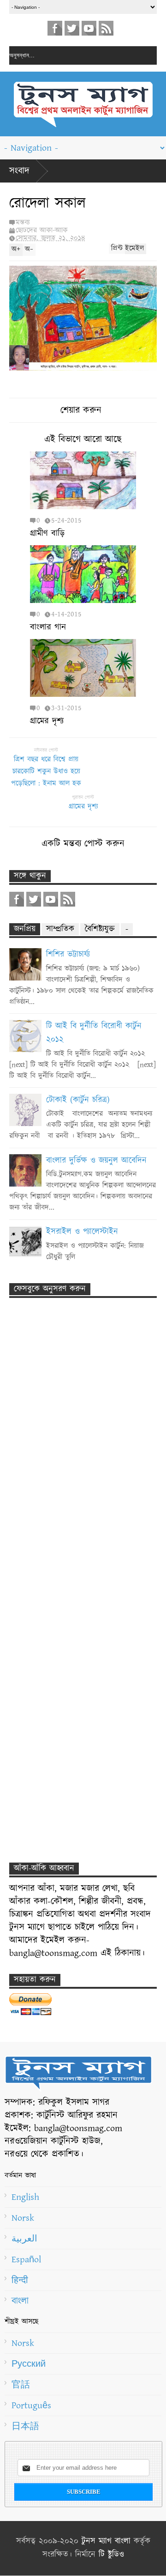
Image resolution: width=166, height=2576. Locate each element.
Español (26, 2259)
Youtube (89, 28)
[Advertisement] (74, 1468)
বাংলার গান (48, 627)
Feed (106, 28)
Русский (29, 2364)
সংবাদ (19, 171)
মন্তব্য (23, 222)
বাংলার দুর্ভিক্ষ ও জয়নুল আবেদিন (96, 1161)
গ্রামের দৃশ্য (47, 721)
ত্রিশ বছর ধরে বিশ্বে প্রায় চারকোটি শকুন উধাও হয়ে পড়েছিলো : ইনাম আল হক (46, 771)
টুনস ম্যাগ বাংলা (106, 2541)
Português (31, 2405)
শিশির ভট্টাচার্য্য (68, 955)
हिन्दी (20, 2280)
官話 (21, 2385)
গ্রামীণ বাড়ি (47, 533)
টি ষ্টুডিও (111, 2555)
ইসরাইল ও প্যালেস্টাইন (82, 1232)
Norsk (23, 2218)
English (25, 2197)
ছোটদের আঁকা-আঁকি (42, 230)
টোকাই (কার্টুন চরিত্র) (78, 1100)
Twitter (72, 28)
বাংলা (20, 2301)
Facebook (55, 28)
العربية (24, 2239)
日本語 (25, 2426)
